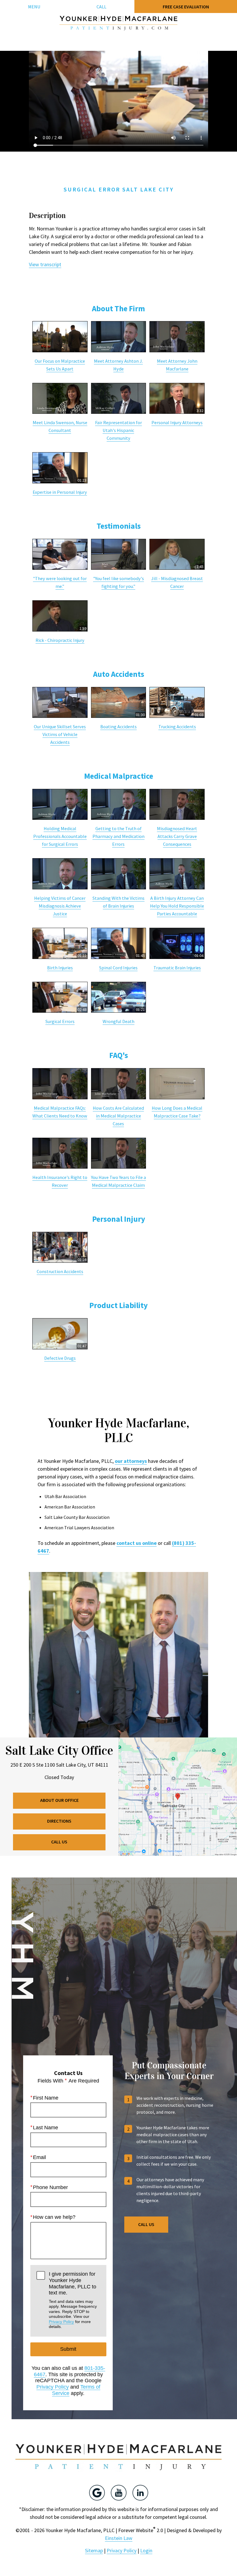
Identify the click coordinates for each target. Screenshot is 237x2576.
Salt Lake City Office (59, 1751)
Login (146, 2550)
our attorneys (131, 1461)
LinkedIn (140, 2493)
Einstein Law (119, 2538)
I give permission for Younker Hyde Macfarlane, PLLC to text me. (73, 2300)
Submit (68, 2349)
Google (97, 2493)
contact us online (137, 1543)
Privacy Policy (61, 2322)
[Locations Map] (178, 1796)
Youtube (119, 2493)
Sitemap (94, 2550)
